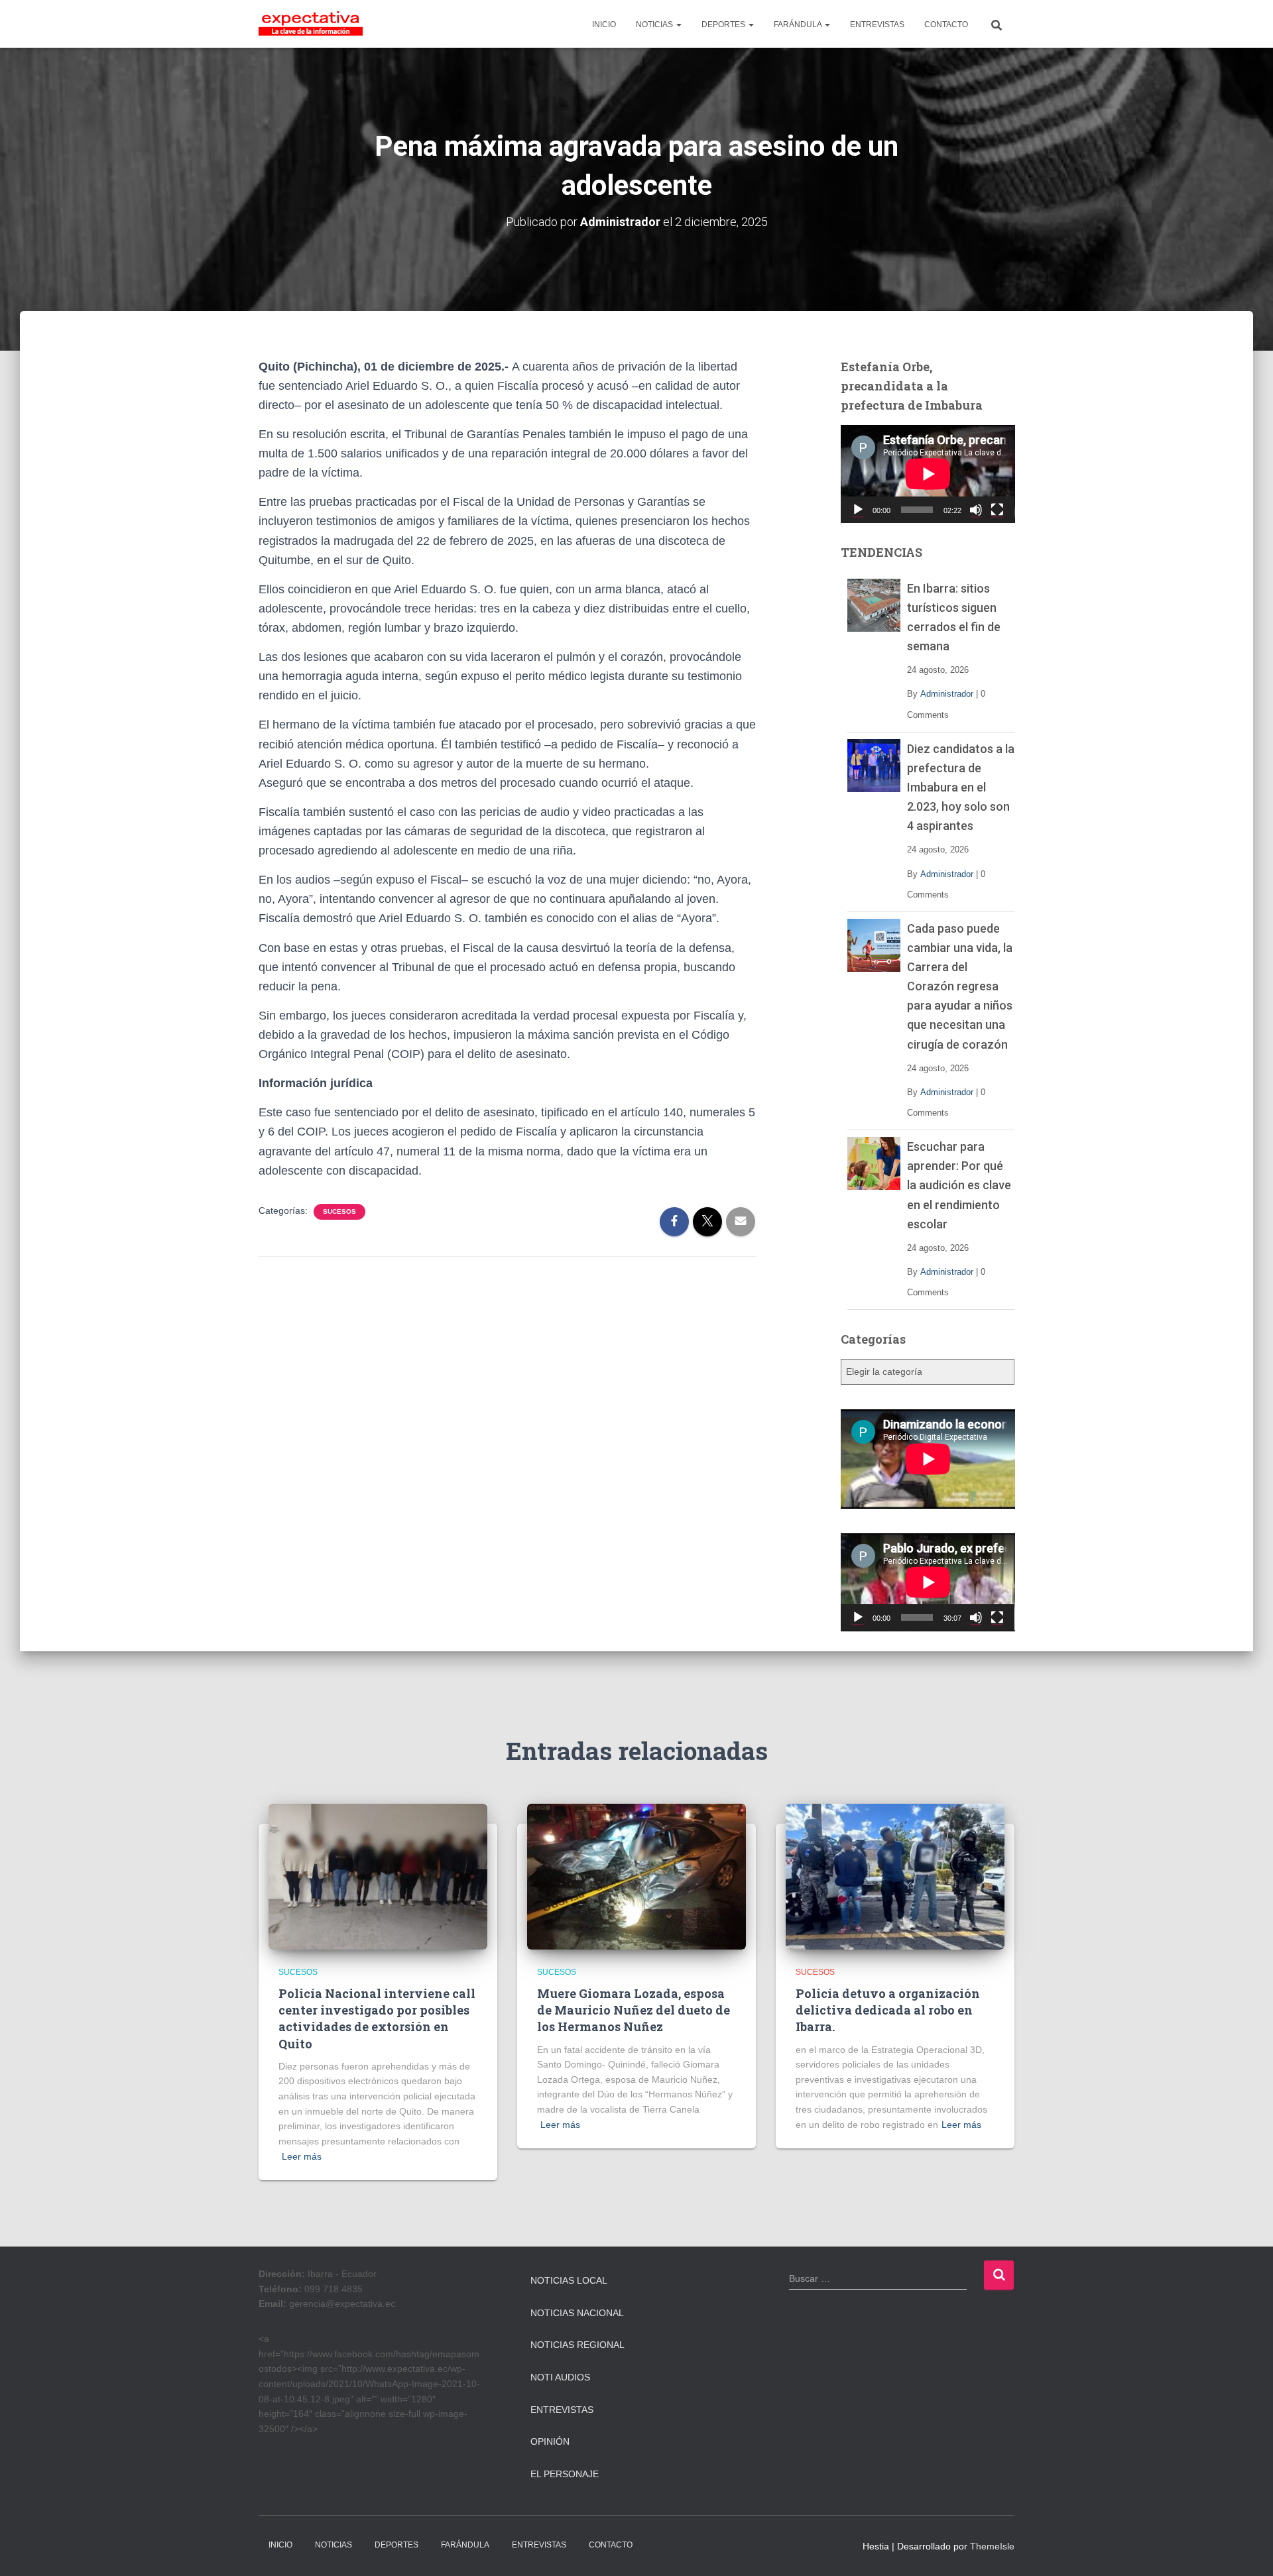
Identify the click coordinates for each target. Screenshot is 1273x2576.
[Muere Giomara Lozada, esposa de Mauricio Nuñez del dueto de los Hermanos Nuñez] (636, 1875)
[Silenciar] (976, 510)
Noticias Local (569, 2280)
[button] (678, 25)
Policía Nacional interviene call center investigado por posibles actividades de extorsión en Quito (377, 2019)
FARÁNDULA (799, 25)
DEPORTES (724, 25)
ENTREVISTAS (877, 25)
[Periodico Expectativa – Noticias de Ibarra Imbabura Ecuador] (311, 24)
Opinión (550, 2441)
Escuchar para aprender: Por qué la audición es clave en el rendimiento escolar (959, 1185)
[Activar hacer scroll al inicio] (1247, 2549)
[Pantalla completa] (997, 510)
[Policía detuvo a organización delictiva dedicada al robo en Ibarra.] (895, 1875)
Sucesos (339, 1211)
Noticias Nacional (577, 2313)
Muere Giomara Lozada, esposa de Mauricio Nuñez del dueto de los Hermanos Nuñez (634, 2010)
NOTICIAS (655, 25)
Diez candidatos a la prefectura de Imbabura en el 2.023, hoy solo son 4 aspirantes (961, 787)
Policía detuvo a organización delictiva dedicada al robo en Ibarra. (888, 2010)
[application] (928, 474)
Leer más (302, 2156)
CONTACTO (946, 25)
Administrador (947, 694)
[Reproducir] (858, 510)
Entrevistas (562, 2410)
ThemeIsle (992, 2546)
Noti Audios (560, 2377)
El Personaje (565, 2474)
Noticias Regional (577, 2345)
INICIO (604, 25)
